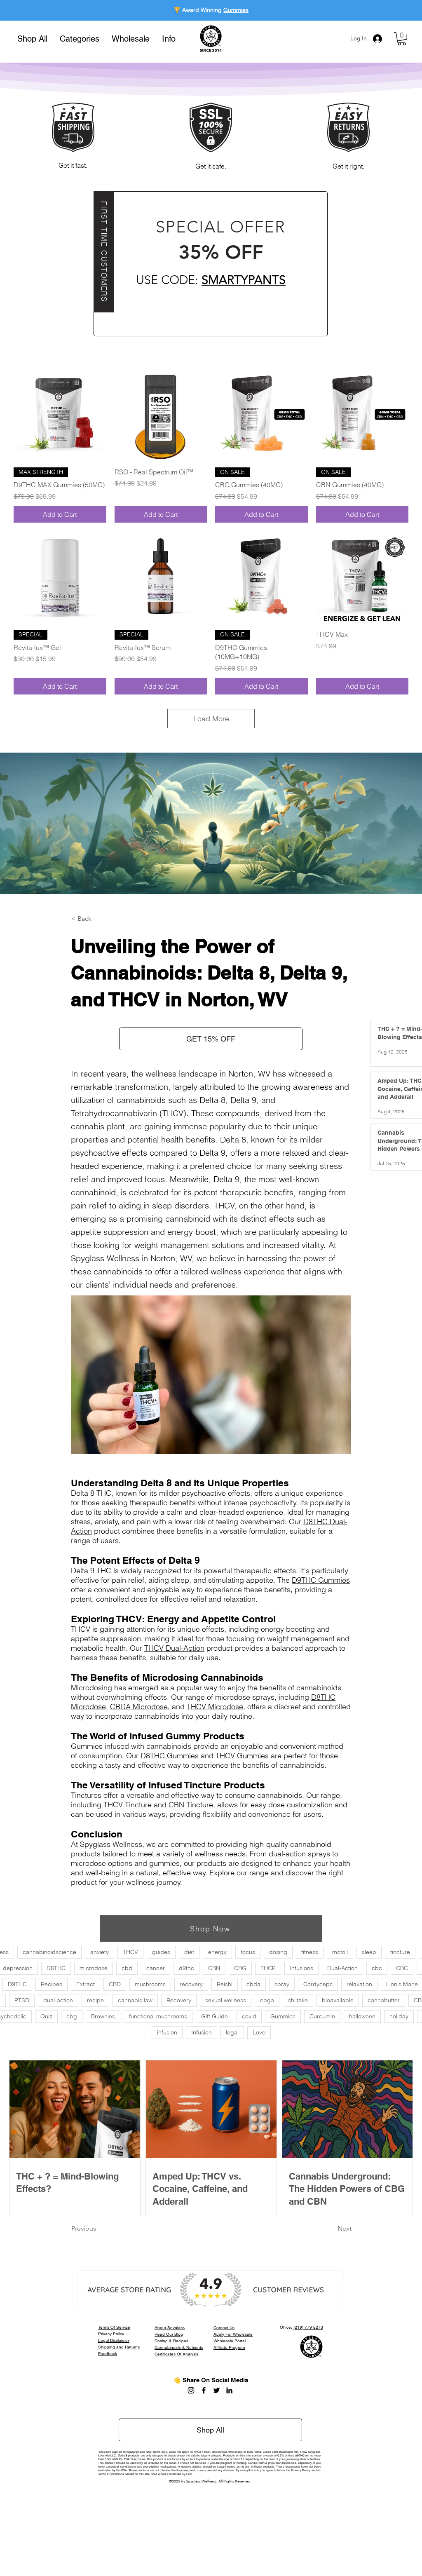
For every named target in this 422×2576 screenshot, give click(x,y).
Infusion (202, 2032)
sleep (369, 1952)
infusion (167, 2032)
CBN (214, 1968)
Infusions (301, 1968)
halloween (362, 2016)
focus (248, 1952)
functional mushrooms (158, 2016)
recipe (95, 2000)
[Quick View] (60, 414)
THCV (130, 1952)
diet (189, 1952)
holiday (399, 2016)
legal (232, 2032)
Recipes (52, 1984)
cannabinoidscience (49, 1952)
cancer (156, 1968)
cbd (127, 1968)
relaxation (359, 1984)
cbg (72, 2016)
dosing (278, 1952)
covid (249, 2016)
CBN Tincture (191, 1805)
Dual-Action (342, 1968)
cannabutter (384, 2000)
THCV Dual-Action (174, 1648)
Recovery (179, 2000)
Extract (86, 1984)
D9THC (17, 1984)
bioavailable (338, 2000)
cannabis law (135, 2000)
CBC (402, 1968)
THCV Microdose (215, 1707)
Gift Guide (215, 2016)
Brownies (103, 2016)
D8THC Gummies (170, 1756)
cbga (267, 2000)
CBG (240, 1968)
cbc (377, 1968)
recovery (191, 1984)
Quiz (46, 2016)
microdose (94, 1968)
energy (217, 1952)
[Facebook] (204, 2390)
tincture (400, 1952)
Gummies (283, 2016)
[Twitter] (217, 2390)
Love (259, 2032)
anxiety (100, 1952)
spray (282, 1984)
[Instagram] (191, 2390)
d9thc (186, 1968)
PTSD (22, 2000)
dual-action (58, 2000)
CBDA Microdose (139, 1707)
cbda (253, 1984)
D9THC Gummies (321, 1580)
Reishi (225, 1984)
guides (161, 1952)
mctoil (340, 1952)
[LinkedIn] (229, 2390)
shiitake (298, 2000)
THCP (268, 1968)
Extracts (236, 10)
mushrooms (150, 1984)
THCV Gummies (242, 1756)
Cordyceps (318, 1984)
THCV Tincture (128, 1805)
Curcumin (322, 2016)
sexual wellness (226, 2000)
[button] (80, 39)
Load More (211, 719)
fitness (310, 1952)
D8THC (56, 1968)
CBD (115, 1984)
